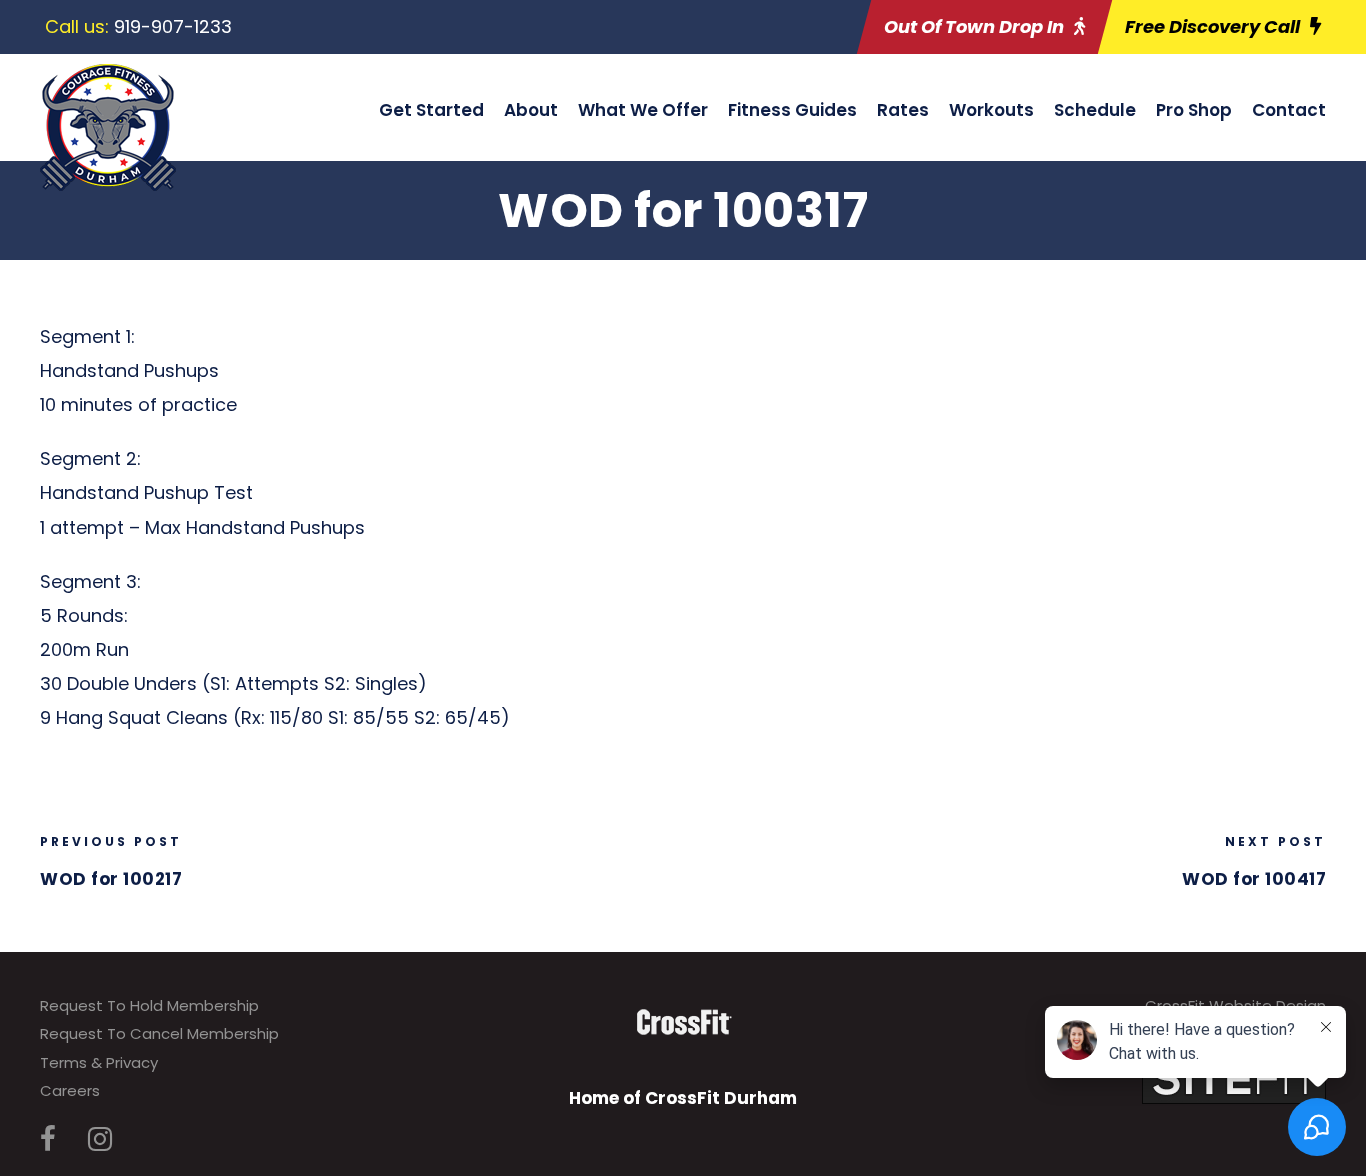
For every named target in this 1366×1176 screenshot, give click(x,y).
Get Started (431, 110)
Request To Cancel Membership (159, 1033)
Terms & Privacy (99, 1062)
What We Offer (643, 110)
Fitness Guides (792, 110)
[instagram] (100, 1139)
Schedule (1095, 110)
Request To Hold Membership (149, 1005)
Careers (70, 1090)
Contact (1289, 110)
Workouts (991, 110)
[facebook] (48, 1139)
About (531, 110)
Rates (903, 110)
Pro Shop (1194, 110)
